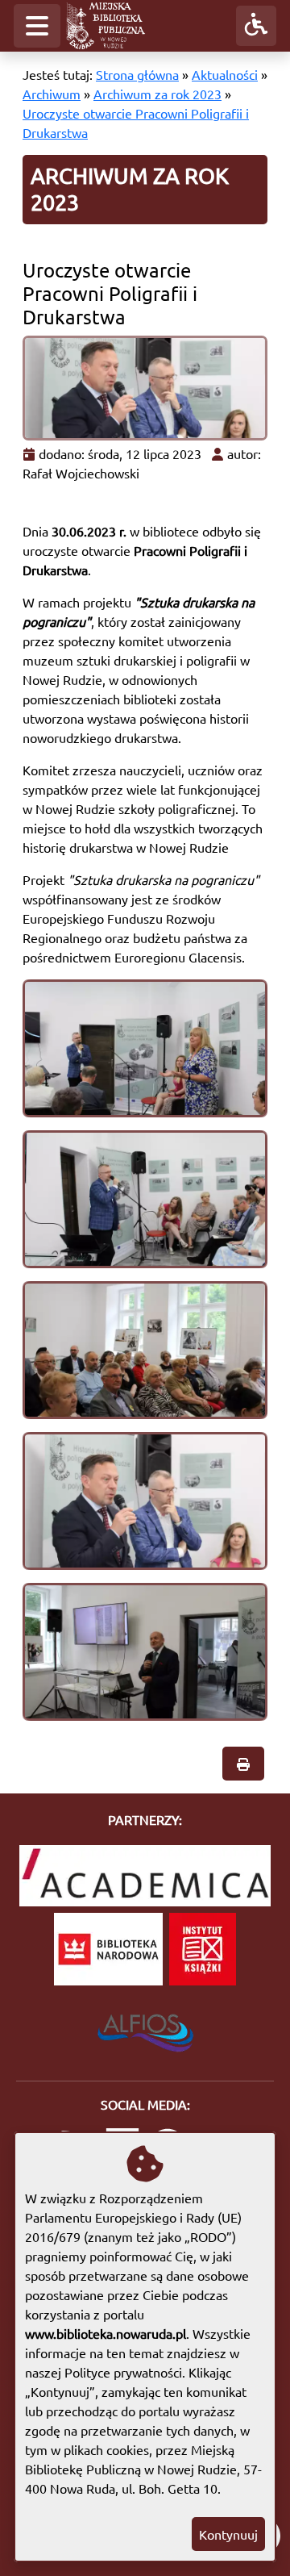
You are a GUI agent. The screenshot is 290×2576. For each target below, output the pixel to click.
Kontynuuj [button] (228, 2534)
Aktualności (225, 74)
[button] (37, 26)
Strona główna (137, 74)
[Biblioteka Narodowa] (108, 1949)
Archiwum (52, 94)
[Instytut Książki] (203, 1949)
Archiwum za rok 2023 (157, 94)
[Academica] (145, 1876)
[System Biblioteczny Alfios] (145, 2028)
